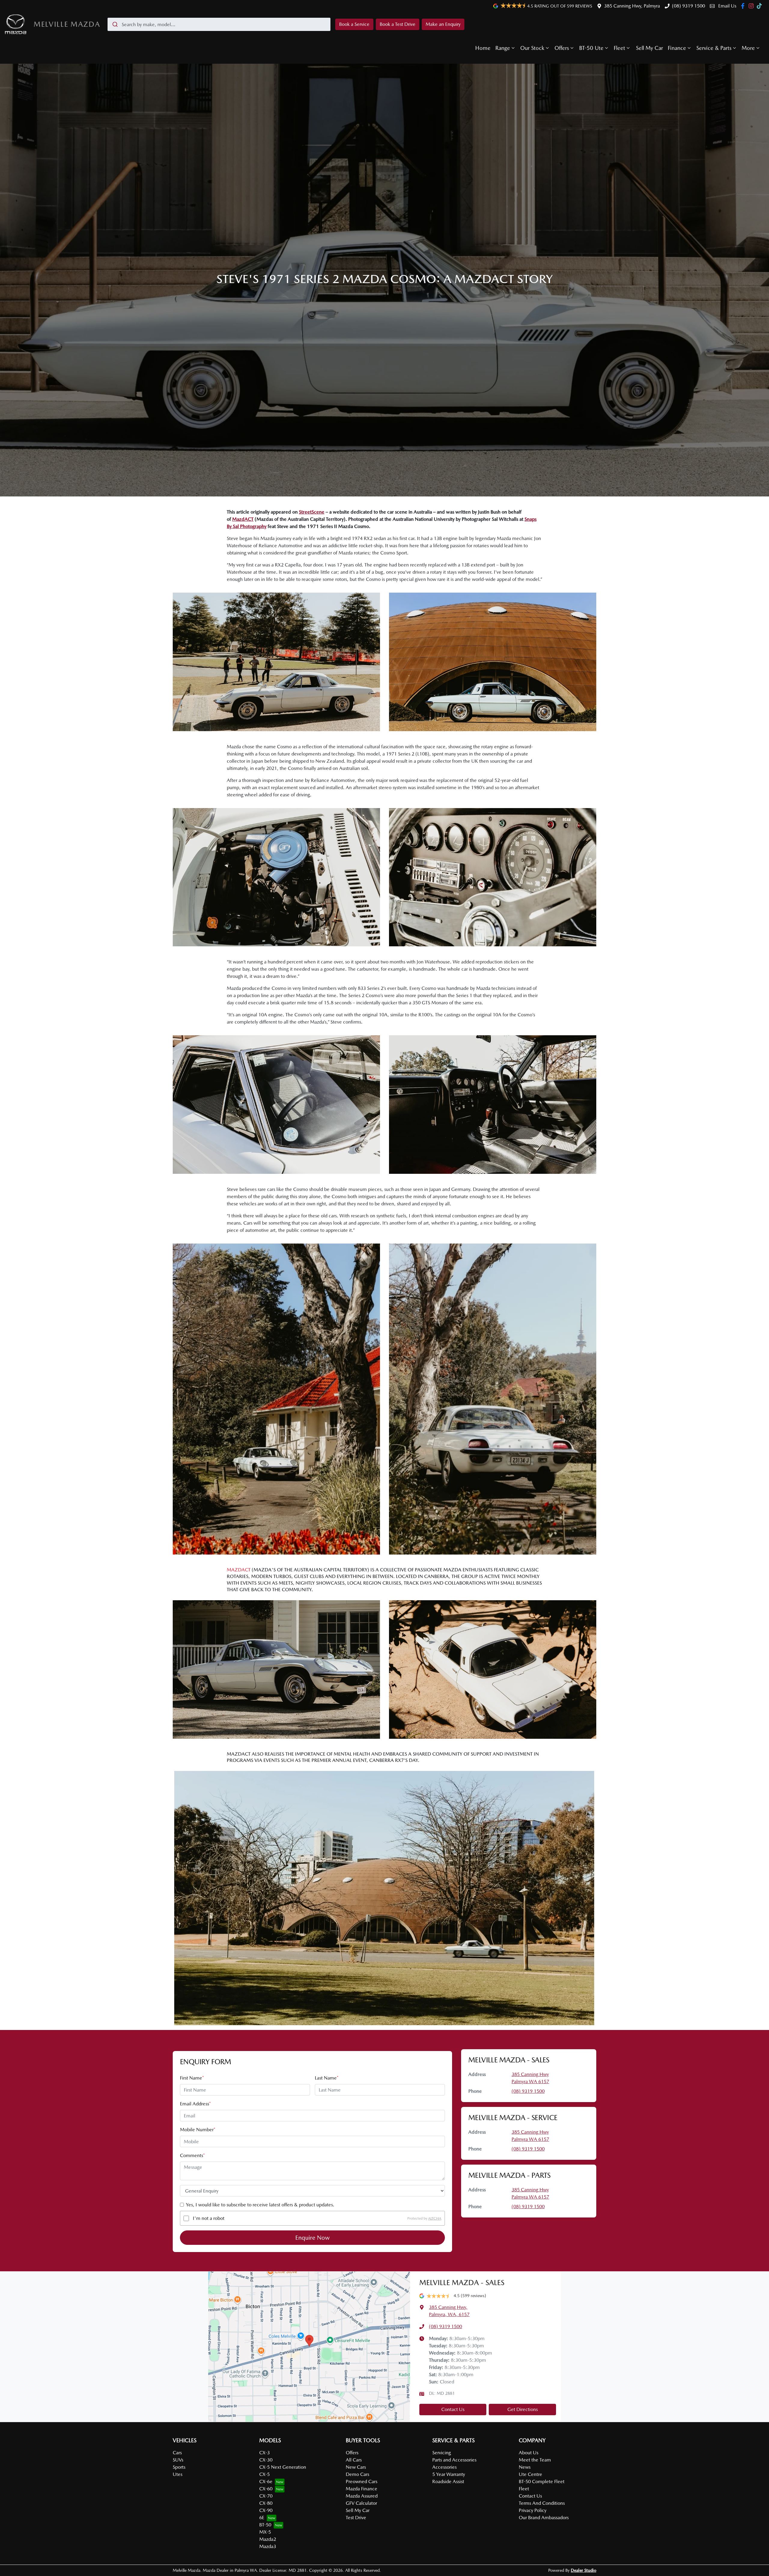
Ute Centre (530, 2474)
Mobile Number (198, 2130)
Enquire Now (313, 2238)
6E (262, 2518)
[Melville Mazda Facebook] (744, 6)
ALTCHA (435, 2218)
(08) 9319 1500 (688, 6)
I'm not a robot (209, 2218)
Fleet (619, 48)
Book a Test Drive (398, 24)
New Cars (356, 2467)
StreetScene (312, 512)
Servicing (442, 2453)
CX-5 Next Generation (283, 2467)
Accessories (444, 2467)
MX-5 (265, 2532)
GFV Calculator (361, 2503)
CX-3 (264, 2453)
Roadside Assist (448, 2481)
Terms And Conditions (542, 2503)
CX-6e (266, 2481)
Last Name (327, 2078)
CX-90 (266, 2510)
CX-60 (266, 2489)
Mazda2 (268, 2539)
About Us (529, 2453)
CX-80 (266, 2503)
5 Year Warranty (449, 2474)
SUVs (178, 2460)
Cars (177, 2453)
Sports (179, 2467)
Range (503, 48)
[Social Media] (760, 6)
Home (483, 48)
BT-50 (265, 2525)
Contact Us (453, 2409)
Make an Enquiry (443, 24)
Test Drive (356, 2518)
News (525, 2467)
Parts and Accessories (454, 2460)
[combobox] (219, 24)
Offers (562, 48)
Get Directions (523, 2409)
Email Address (195, 2104)
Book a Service (354, 24)
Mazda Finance (362, 2489)
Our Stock (532, 48)
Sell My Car (649, 48)
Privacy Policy (533, 2510)
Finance (677, 48)
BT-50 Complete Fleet (542, 2481)
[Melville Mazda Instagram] (752, 6)
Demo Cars (357, 2474)
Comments (192, 2155)
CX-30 (266, 2460)
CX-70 (266, 2496)
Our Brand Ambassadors (544, 2518)
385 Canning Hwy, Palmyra (632, 6)
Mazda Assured (362, 2496)
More (748, 48)
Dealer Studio (584, 2570)
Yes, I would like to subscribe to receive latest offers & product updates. (260, 2205)
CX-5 (264, 2474)
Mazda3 (268, 2546)
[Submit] (115, 24)
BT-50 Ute (591, 48)
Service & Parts (714, 48)
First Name (192, 2078)
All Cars (354, 2460)
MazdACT (243, 519)
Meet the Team (535, 2460)
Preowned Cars (362, 2481)
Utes (178, 2474)
